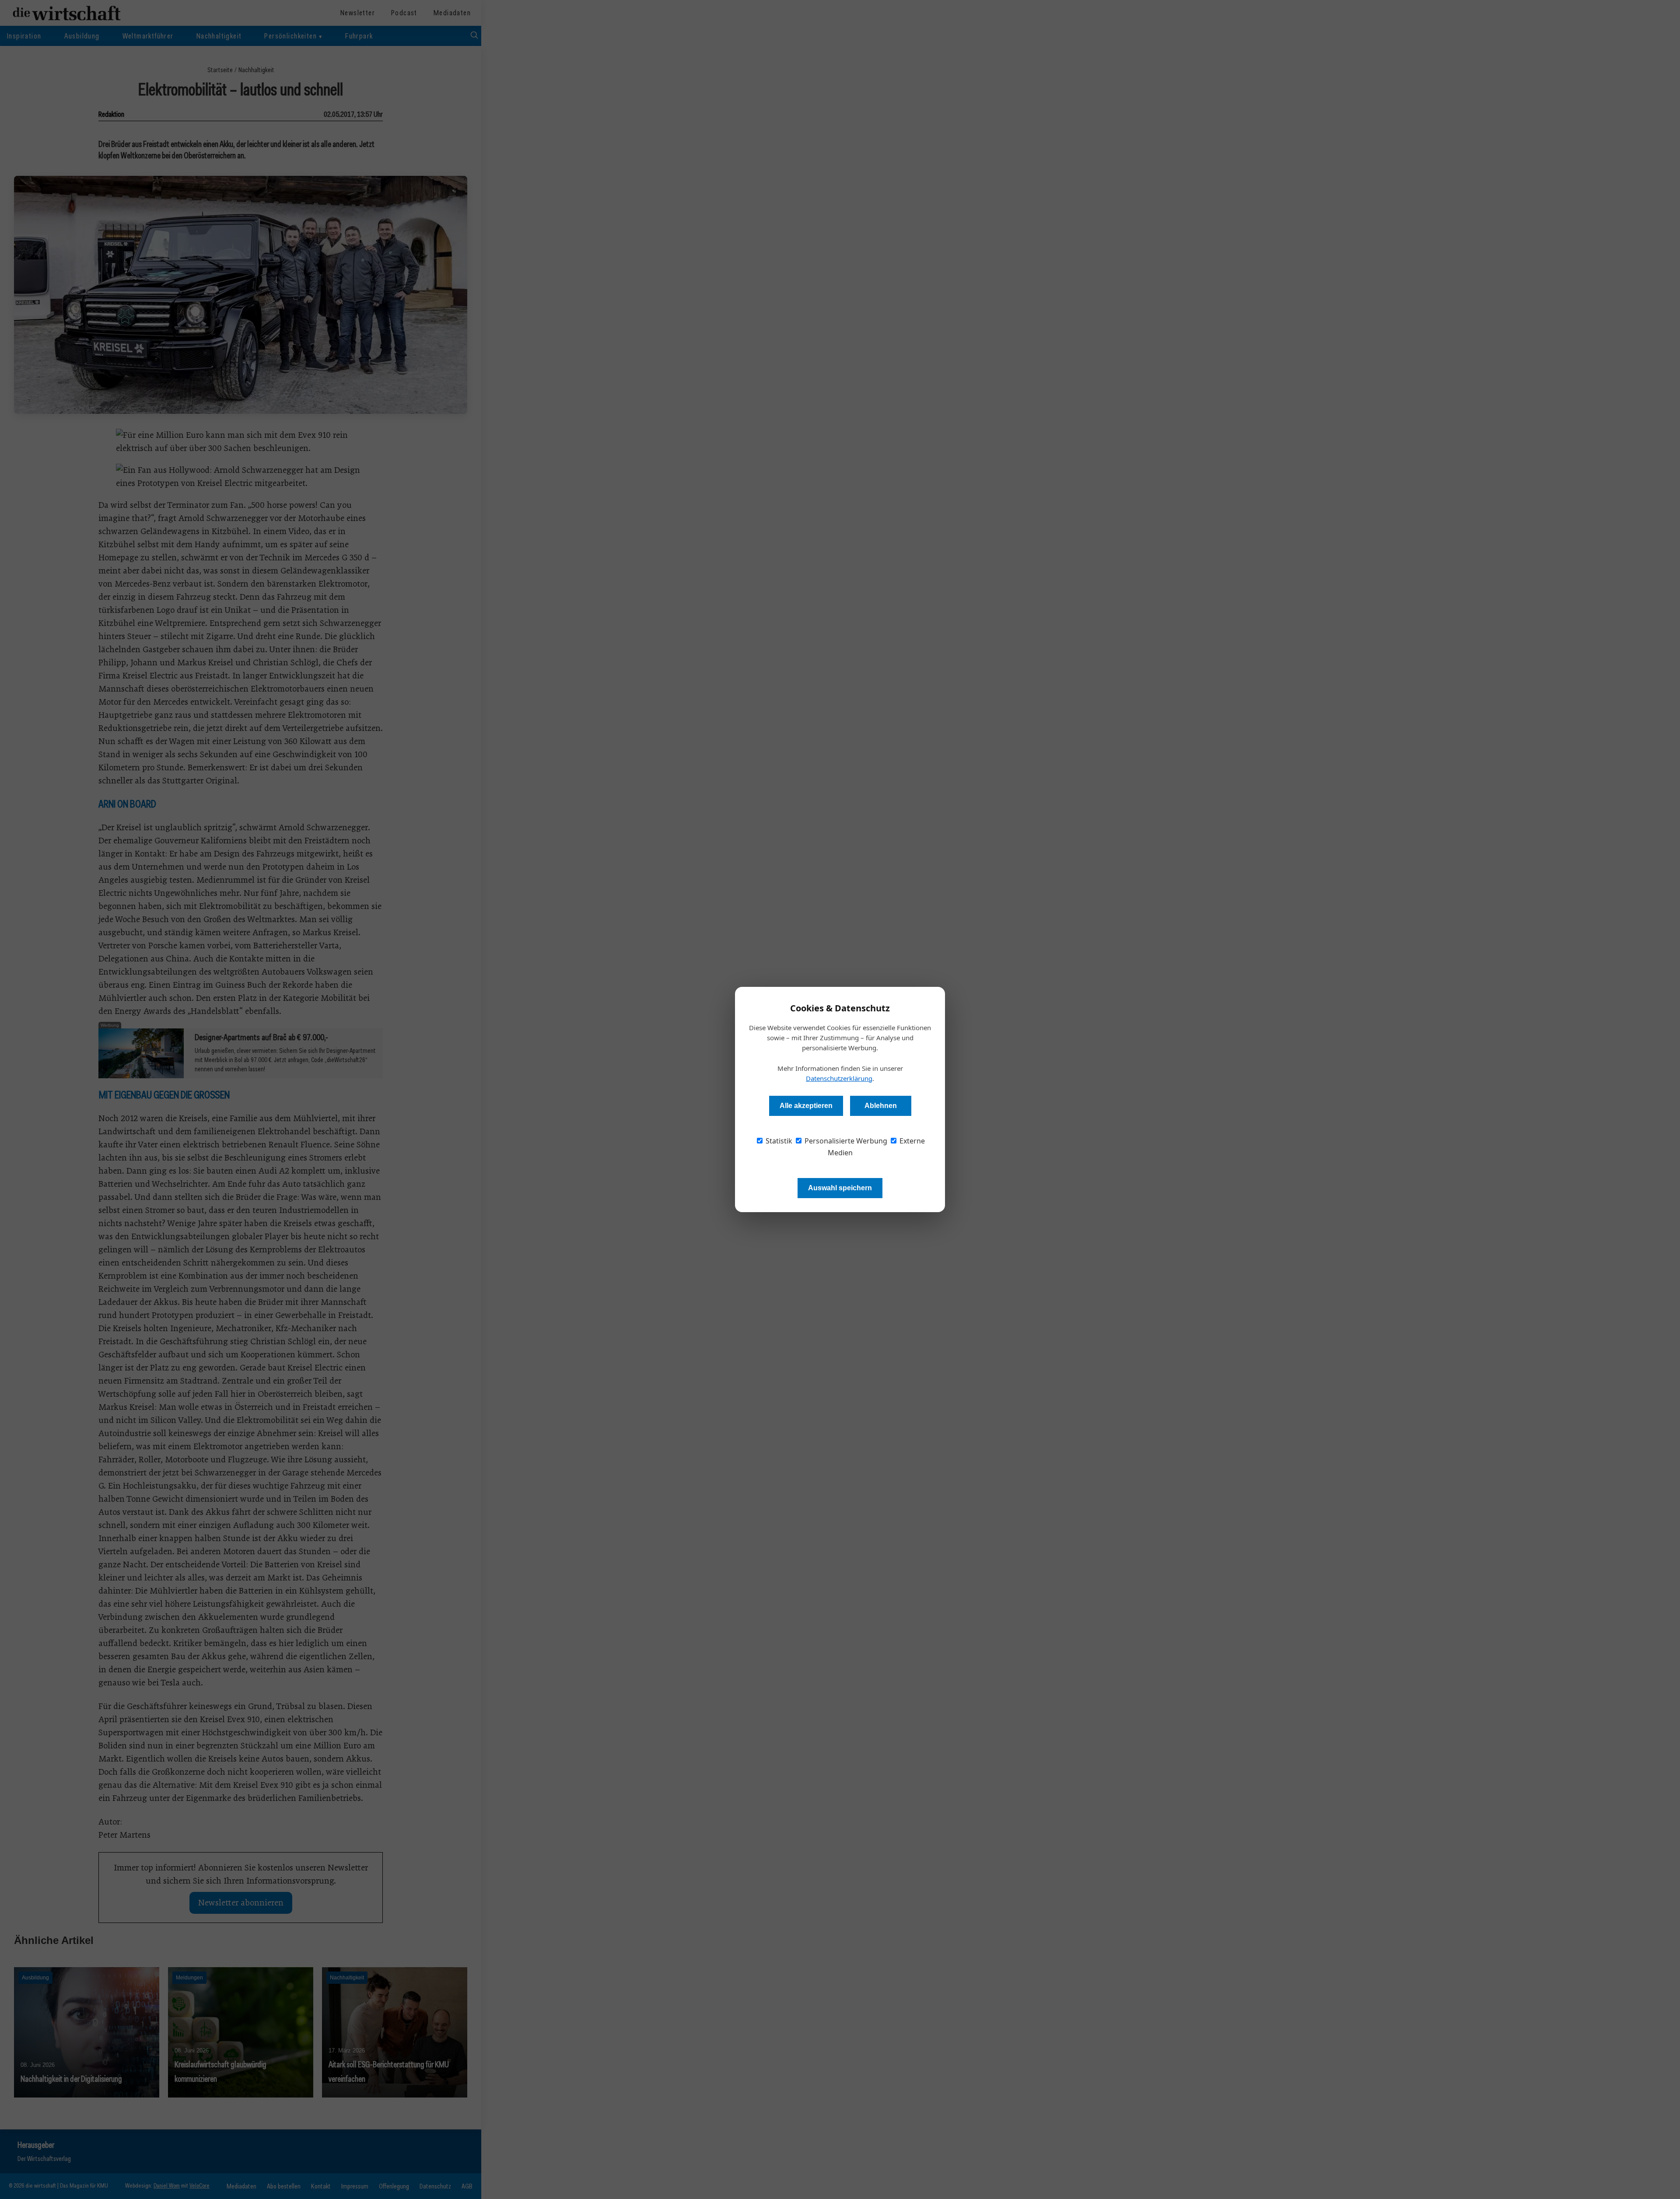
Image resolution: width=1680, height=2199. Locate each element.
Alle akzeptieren (806, 1106)
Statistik (778, 1141)
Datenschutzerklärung (839, 1078)
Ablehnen (881, 1106)
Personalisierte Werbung (845, 1141)
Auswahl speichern (840, 1188)
